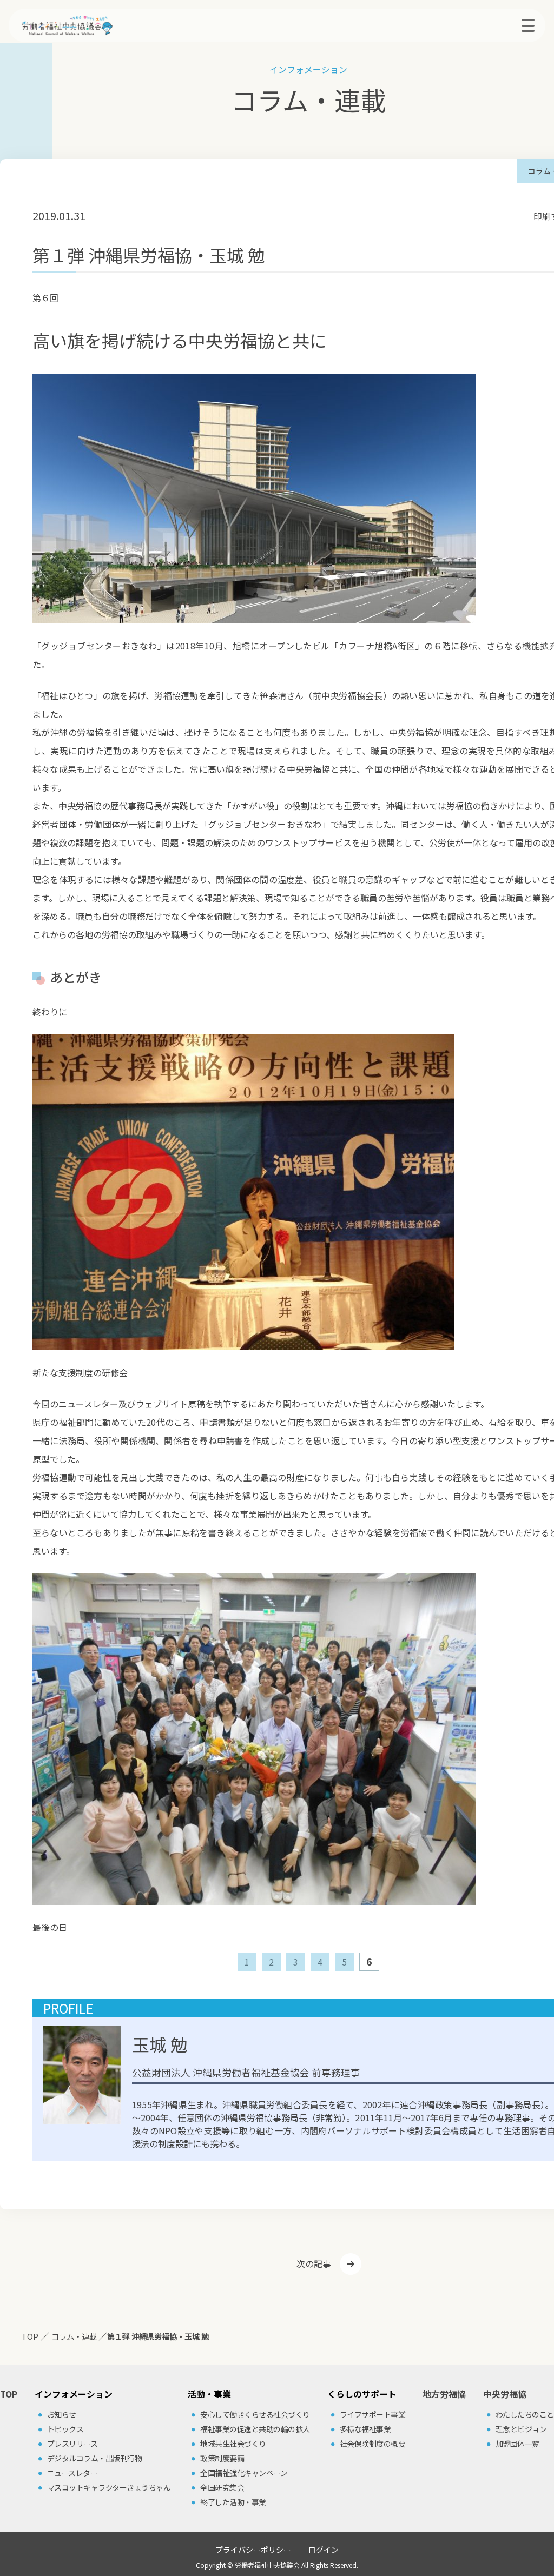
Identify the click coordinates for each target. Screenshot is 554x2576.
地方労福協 (444, 2394)
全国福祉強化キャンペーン (244, 2473)
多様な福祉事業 (365, 2429)
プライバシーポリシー (253, 2550)
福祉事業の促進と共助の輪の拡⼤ (255, 2429)
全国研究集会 (222, 2487)
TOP (9, 2394)
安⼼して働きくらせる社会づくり (255, 2414)
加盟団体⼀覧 (517, 2444)
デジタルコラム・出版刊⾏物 (95, 2458)
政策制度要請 (222, 2458)
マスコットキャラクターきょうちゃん (109, 2487)
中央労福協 (505, 2394)
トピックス (65, 2429)
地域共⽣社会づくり (233, 2444)
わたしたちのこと (525, 2414)
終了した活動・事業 (233, 2502)
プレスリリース (72, 2444)
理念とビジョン (521, 2429)
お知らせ (62, 2414)
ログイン (324, 2550)
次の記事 (314, 2263)
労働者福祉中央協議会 (267, 2565)
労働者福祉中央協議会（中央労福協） (84, 25)
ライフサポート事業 (373, 2414)
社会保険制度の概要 (373, 2444)
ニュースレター (72, 2473)
